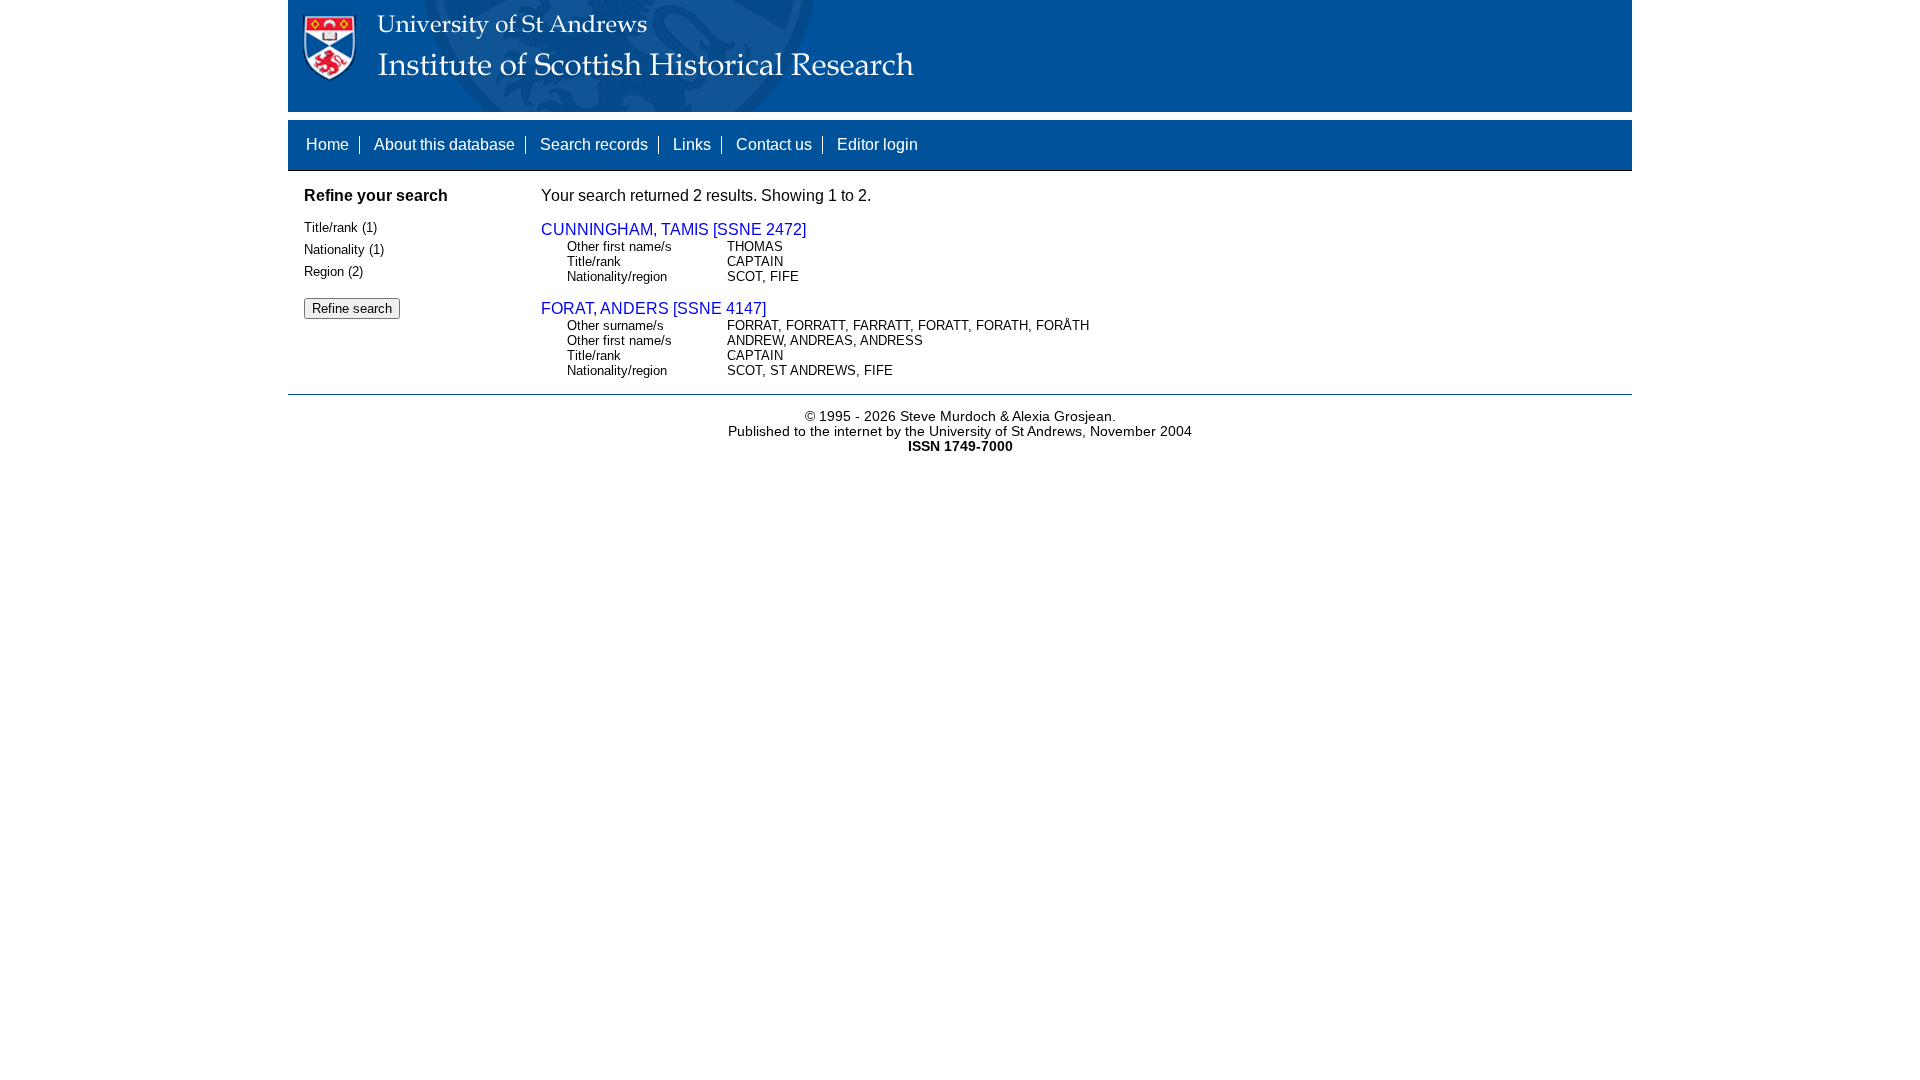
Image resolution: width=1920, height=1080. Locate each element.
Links (692, 144)
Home (327, 144)
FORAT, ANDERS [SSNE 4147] (653, 308)
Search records (594, 144)
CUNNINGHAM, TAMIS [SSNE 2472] (673, 229)
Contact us (774, 144)
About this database (444, 144)
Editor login (877, 144)
